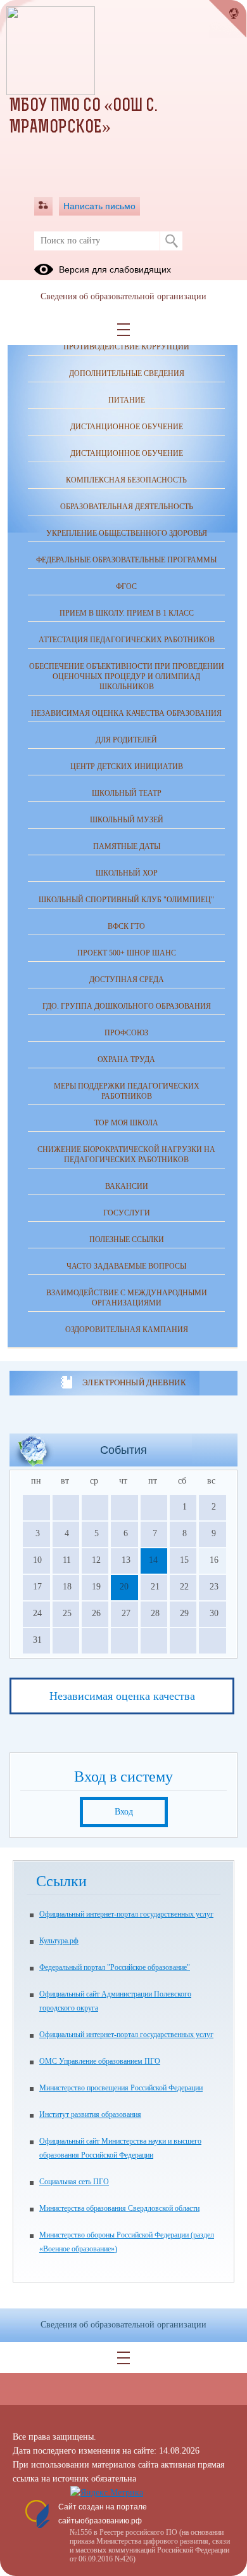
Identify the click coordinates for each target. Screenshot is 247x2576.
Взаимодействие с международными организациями (127, 1298)
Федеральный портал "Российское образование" (115, 1967)
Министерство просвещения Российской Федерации (121, 2088)
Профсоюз (126, 1033)
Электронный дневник (134, 1382)
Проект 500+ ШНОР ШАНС (127, 953)
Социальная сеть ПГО (74, 2182)
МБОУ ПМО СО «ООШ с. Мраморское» (83, 117)
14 (153, 1560)
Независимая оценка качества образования (126, 713)
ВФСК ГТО (126, 926)
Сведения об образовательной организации (123, 296)
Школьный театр (127, 793)
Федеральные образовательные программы (126, 560)
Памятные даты (127, 846)
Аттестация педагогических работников (127, 640)
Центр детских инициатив (127, 767)
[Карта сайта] (43, 206)
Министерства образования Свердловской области (119, 2208)
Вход (124, 1812)
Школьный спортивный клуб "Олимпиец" (126, 900)
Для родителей (126, 740)
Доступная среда (127, 980)
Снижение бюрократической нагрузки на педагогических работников (126, 1155)
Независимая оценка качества (122, 1696)
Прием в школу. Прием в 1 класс (127, 613)
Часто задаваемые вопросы (126, 1266)
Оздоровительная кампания (127, 1330)
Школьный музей (127, 820)
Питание (127, 400)
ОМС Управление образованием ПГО (100, 2061)
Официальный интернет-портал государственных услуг (126, 1914)
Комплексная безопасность (126, 480)
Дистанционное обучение (127, 427)
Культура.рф (59, 1941)
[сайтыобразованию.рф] (228, 19)
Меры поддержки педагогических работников (127, 1091)
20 (124, 1587)
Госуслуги (127, 1213)
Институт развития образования (90, 2114)
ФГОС (126, 586)
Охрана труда (126, 1059)
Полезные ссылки (127, 1239)
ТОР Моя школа (126, 1123)
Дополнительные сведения (127, 373)
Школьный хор (127, 873)
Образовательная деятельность (127, 507)
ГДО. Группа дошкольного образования (127, 1006)
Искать (171, 241)
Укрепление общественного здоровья (127, 533)
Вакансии (127, 1186)
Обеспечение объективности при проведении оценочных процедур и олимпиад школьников (127, 676)
